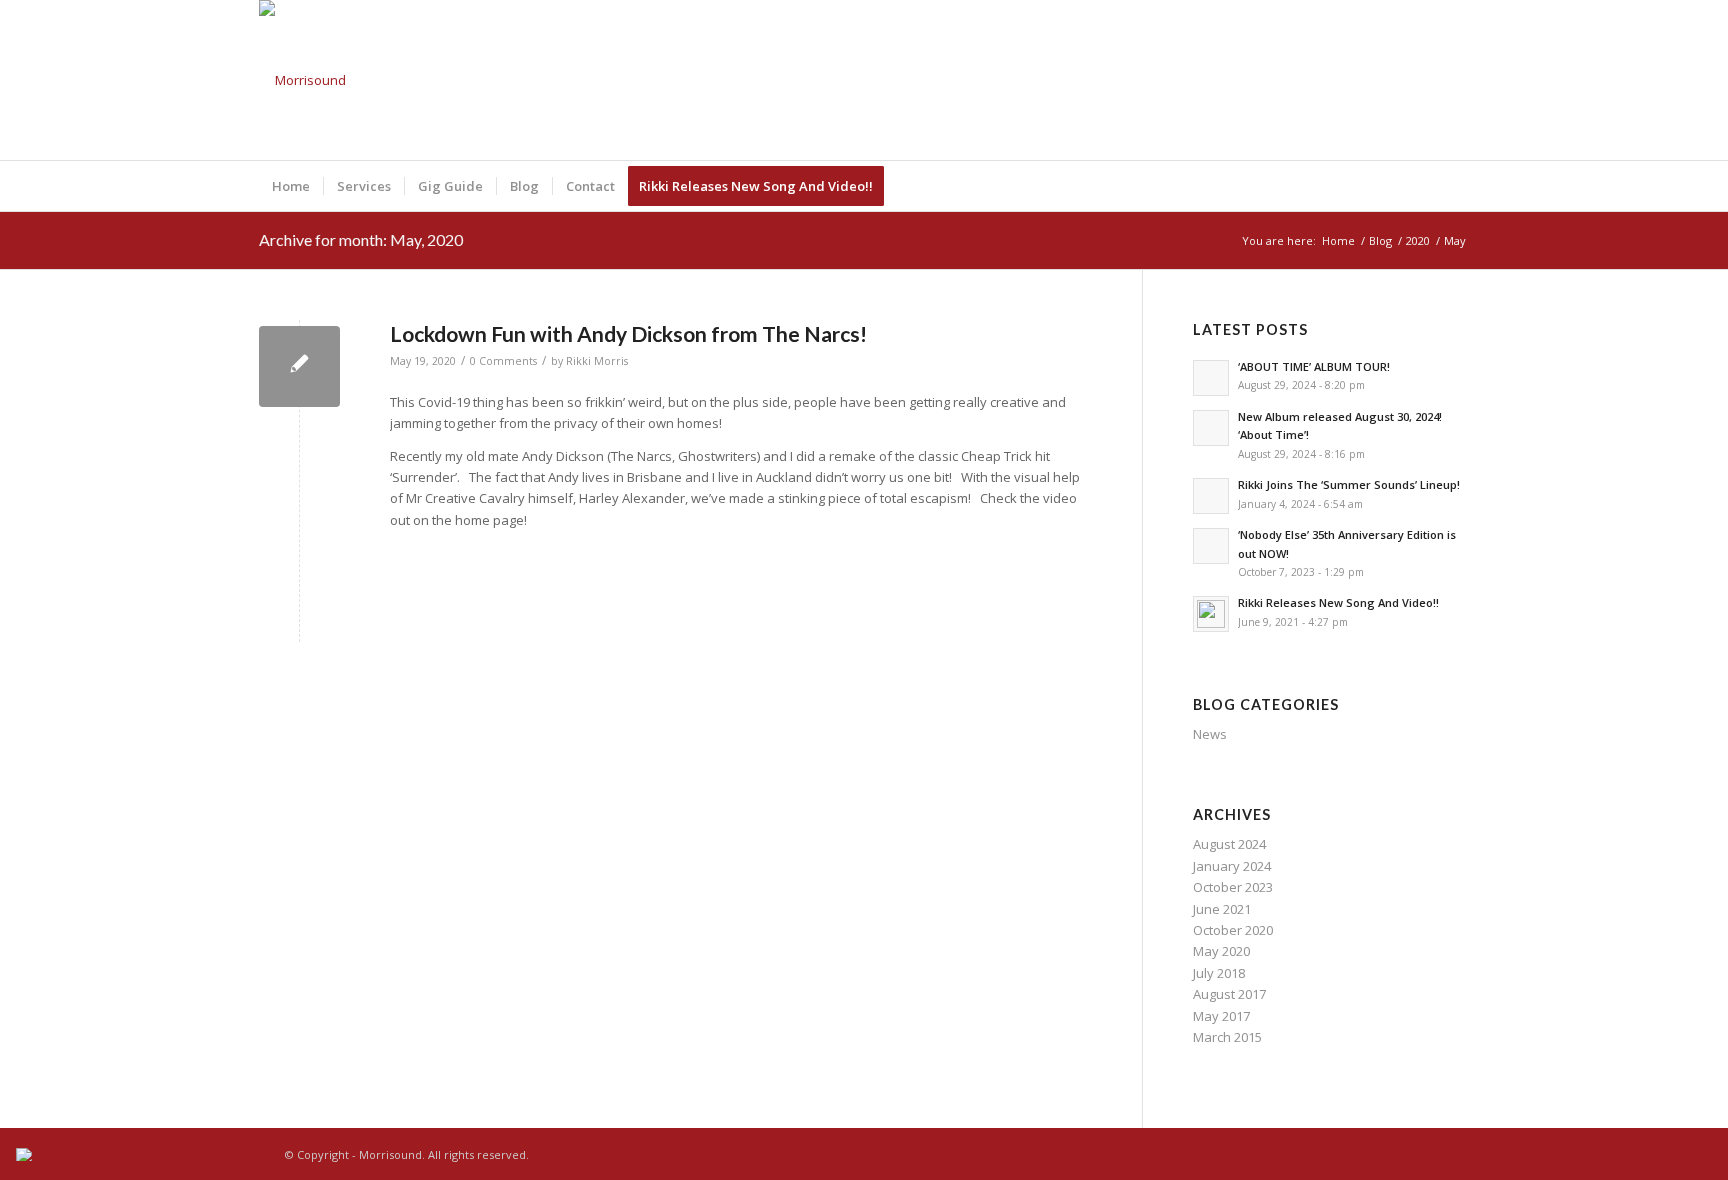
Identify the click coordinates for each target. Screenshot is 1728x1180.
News (1210, 734)
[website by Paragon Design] (26, 1154)
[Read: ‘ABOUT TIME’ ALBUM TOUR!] (1211, 378)
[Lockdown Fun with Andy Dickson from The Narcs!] (299, 366)
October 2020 (1233, 930)
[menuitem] (291, 186)
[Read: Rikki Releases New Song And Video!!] (1211, 614)
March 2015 (1227, 1037)
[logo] (302, 80)
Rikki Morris (597, 361)
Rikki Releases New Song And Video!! (1338, 602)
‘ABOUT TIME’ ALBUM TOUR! (1314, 366)
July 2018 (1219, 973)
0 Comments (503, 361)
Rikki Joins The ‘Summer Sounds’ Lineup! (1349, 484)
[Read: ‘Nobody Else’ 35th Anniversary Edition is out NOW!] (1211, 546)
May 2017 (1221, 1016)
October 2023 (1233, 887)
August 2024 (1229, 844)
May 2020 (1221, 951)
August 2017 (1229, 994)
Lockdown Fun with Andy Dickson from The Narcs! (628, 333)
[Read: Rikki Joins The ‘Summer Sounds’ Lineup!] (1211, 496)
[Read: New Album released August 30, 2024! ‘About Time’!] (1211, 428)
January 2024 (1232, 866)
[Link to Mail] (1454, 80)
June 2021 (1222, 909)
